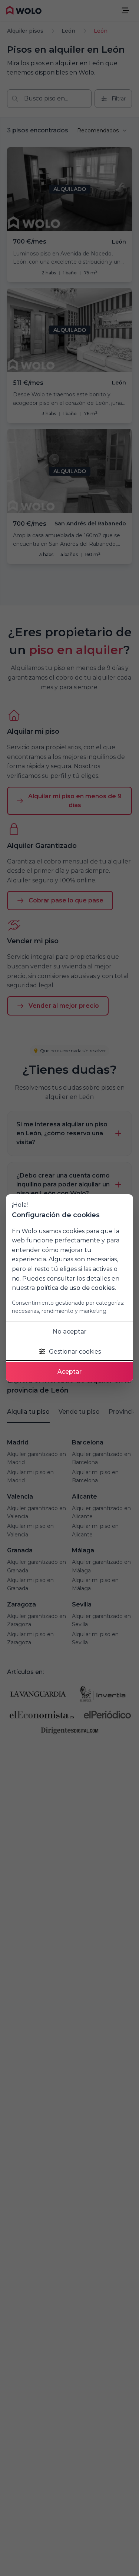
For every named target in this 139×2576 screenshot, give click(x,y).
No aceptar (69, 1332)
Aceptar (69, 1372)
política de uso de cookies (76, 1288)
